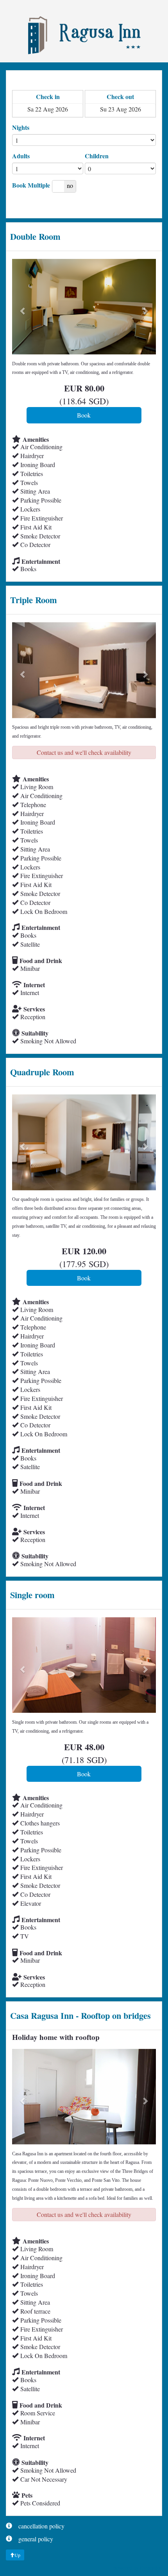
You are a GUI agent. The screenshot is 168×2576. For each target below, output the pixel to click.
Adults (21, 156)
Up (17, 2555)
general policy (36, 2539)
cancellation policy (41, 2526)
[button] (23, 307)
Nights (21, 127)
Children (97, 156)
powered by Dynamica (138, 2568)
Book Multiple (31, 185)
